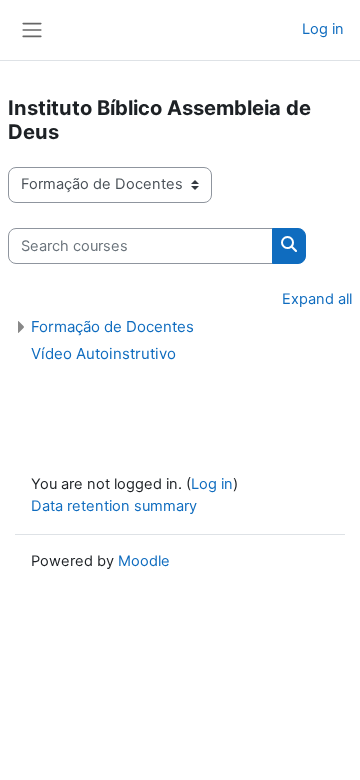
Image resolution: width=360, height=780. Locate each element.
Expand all (317, 299)
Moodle (144, 561)
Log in (323, 29)
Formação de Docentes (112, 326)
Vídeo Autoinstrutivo (103, 353)
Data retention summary (114, 506)
